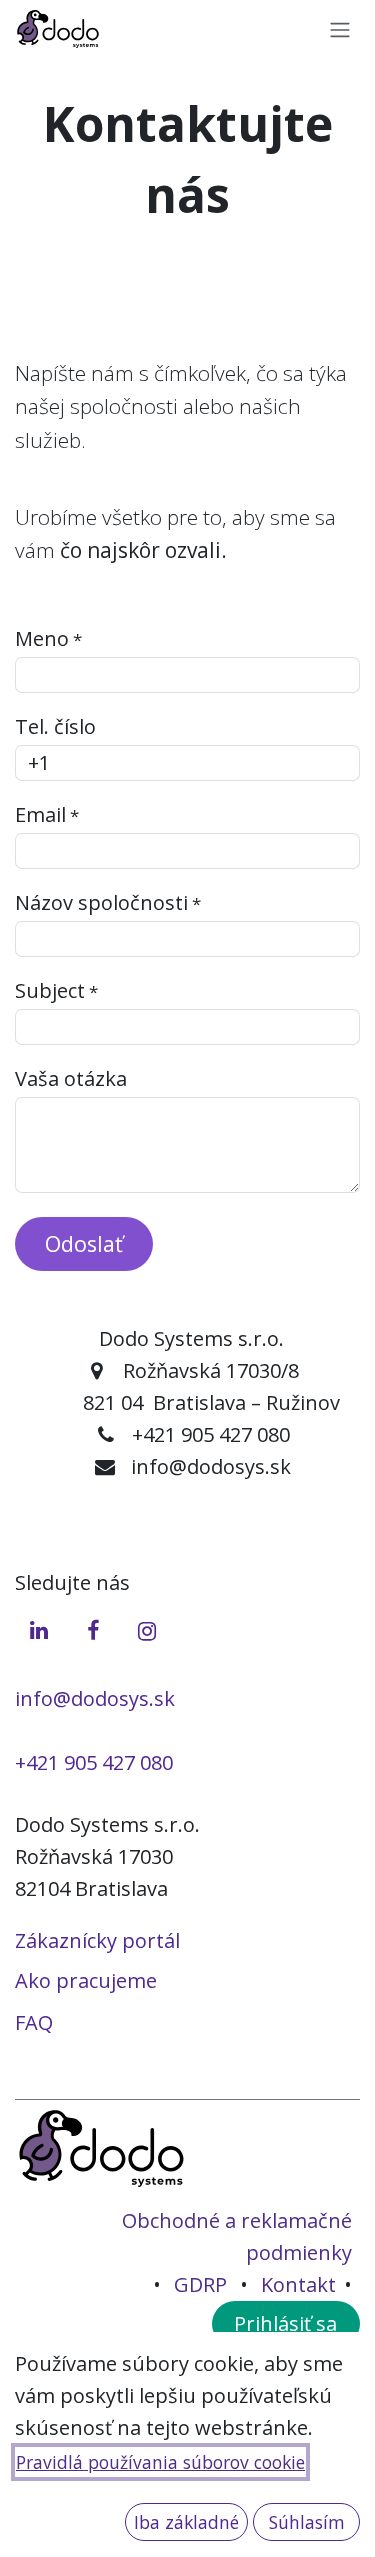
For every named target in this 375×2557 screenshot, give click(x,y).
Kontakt (298, 2284)
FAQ (34, 2022)
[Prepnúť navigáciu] (340, 29)
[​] (39, 1628)
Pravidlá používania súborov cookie (160, 2462)
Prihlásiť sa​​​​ (285, 2323)
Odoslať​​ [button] (84, 1243)
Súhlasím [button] (307, 2522)
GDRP (200, 2284)
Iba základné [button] (186, 2522)
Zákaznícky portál (97, 1940)
